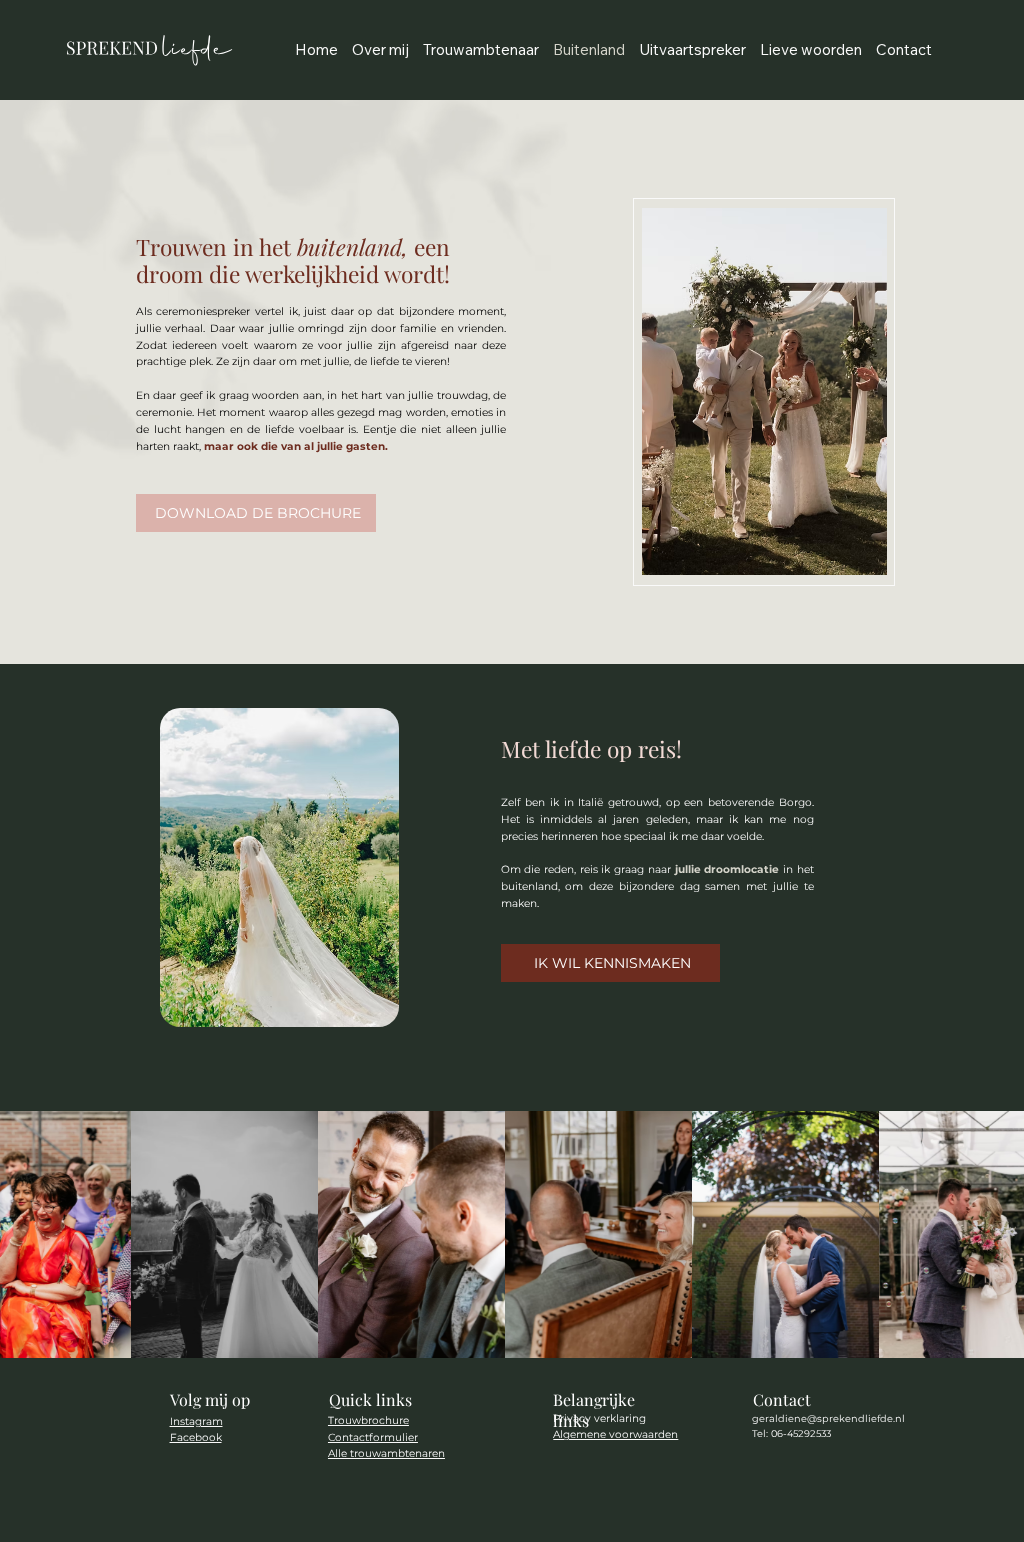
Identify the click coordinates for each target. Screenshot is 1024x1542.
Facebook (196, 1437)
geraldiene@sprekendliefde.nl (828, 1418)
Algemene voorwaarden (615, 1434)
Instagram (196, 1421)
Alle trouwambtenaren (386, 1453)
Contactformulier (373, 1437)
